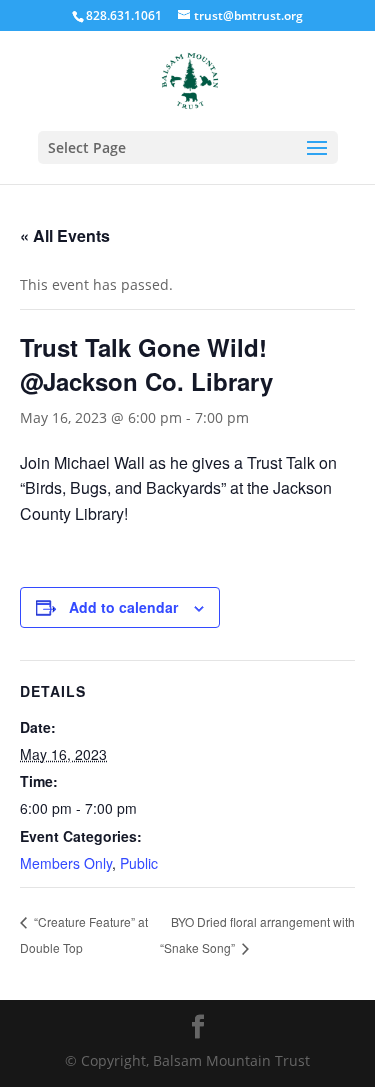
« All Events (65, 235)
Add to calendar (123, 607)
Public (139, 863)
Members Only (66, 863)
